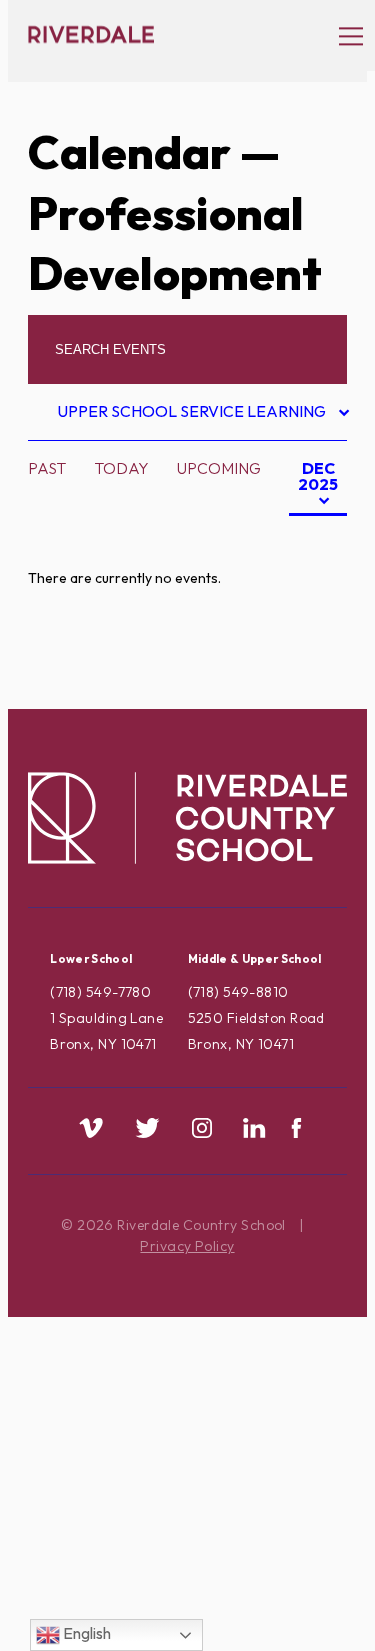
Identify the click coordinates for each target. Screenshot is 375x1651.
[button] (341, 34)
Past (47, 468)
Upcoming (219, 468)
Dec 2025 (313, 487)
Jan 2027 (290, 697)
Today (121, 468)
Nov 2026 (292, 634)
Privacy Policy (187, 1246)
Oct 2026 (292, 602)
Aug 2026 (292, 539)
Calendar (129, 152)
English (85, 1633)
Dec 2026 (292, 666)
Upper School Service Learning (194, 414)
